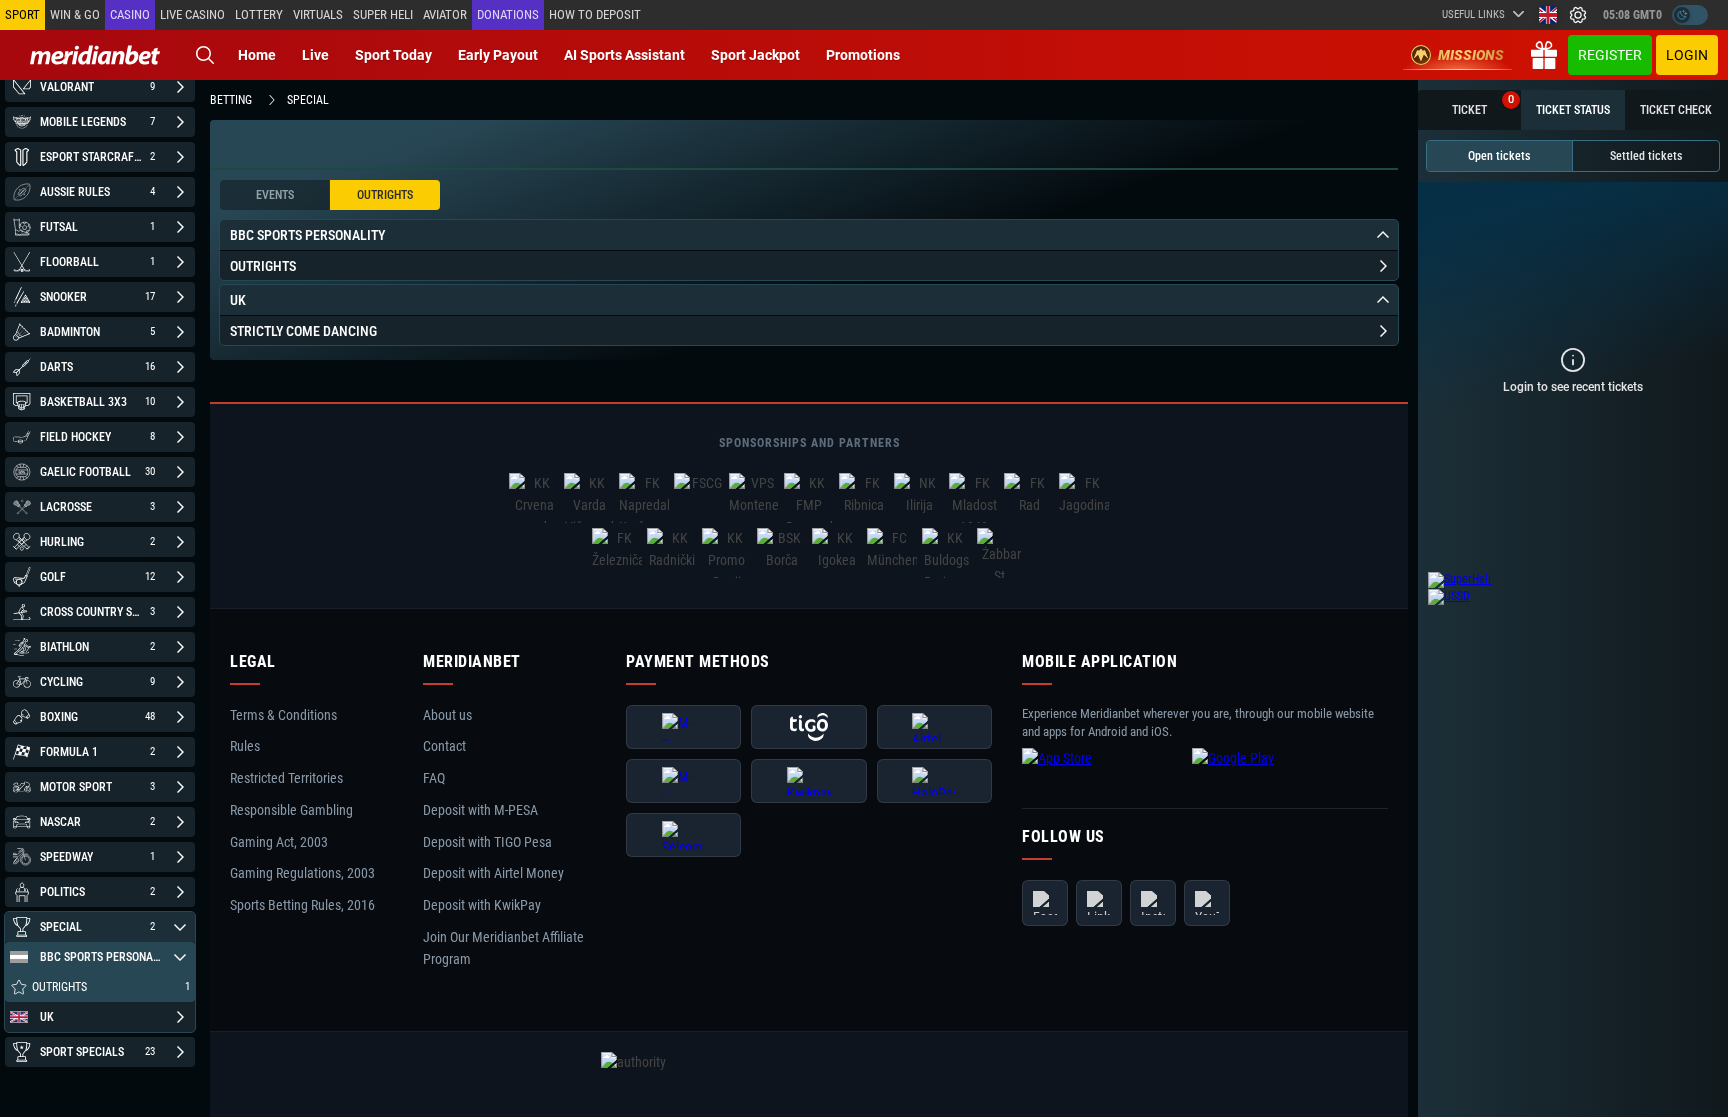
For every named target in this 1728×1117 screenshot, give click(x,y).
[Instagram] (1153, 903)
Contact (444, 747)
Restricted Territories (286, 778)
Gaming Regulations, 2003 (302, 874)
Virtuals (318, 14)
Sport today (393, 55)
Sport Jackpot (755, 55)
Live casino (192, 14)
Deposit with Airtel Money (493, 874)
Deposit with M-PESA (480, 810)
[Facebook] (1045, 903)
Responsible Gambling (291, 810)
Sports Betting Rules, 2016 (302, 905)
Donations (508, 14)
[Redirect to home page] (95, 55)
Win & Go (75, 14)
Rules (245, 747)
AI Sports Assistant (624, 55)
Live (315, 55)
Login (1687, 55)
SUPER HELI (383, 14)
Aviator (445, 14)
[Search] (205, 55)
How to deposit (595, 14)
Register (1610, 55)
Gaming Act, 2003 (279, 842)
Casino (130, 14)
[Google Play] (1272, 774)
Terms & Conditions (283, 715)
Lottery (259, 14)
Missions (1471, 55)
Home (257, 55)
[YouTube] (1207, 903)
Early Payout (498, 55)
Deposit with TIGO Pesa (487, 842)
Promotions (863, 55)
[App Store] (1102, 774)
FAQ (434, 778)
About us (447, 715)
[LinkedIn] (1099, 903)
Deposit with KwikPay (482, 905)
